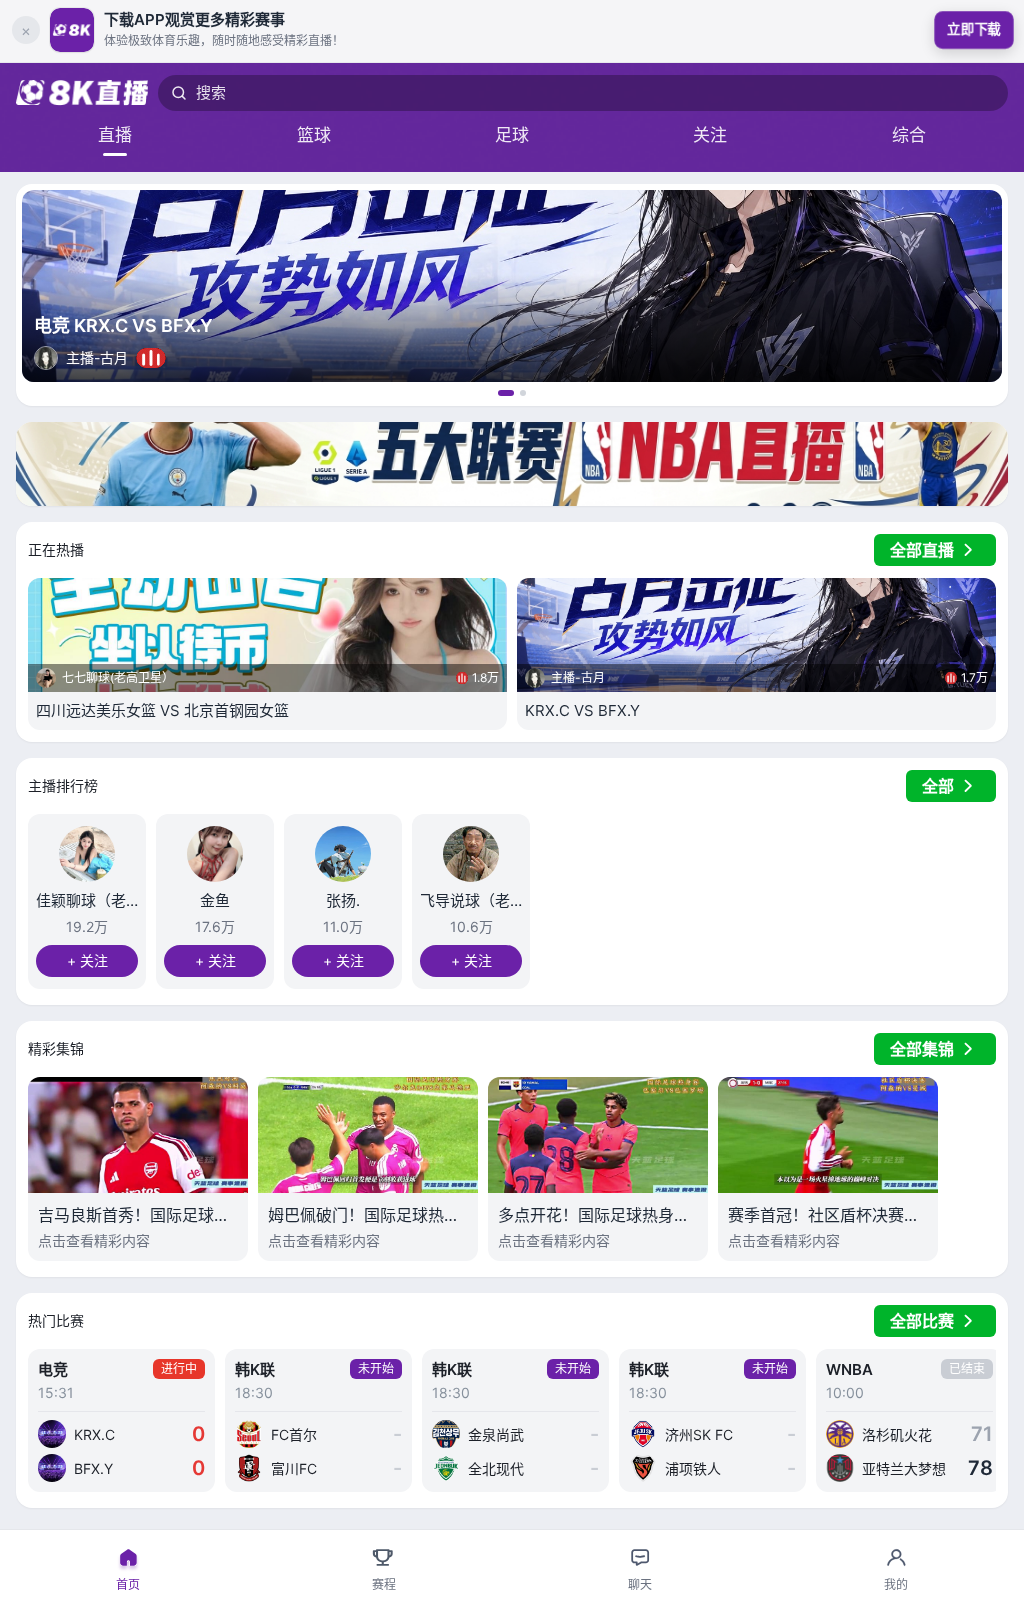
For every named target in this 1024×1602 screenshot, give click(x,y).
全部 (938, 786)
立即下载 (974, 29)
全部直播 (922, 550)
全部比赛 (922, 1321)
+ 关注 (87, 960)
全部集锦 (922, 1049)
